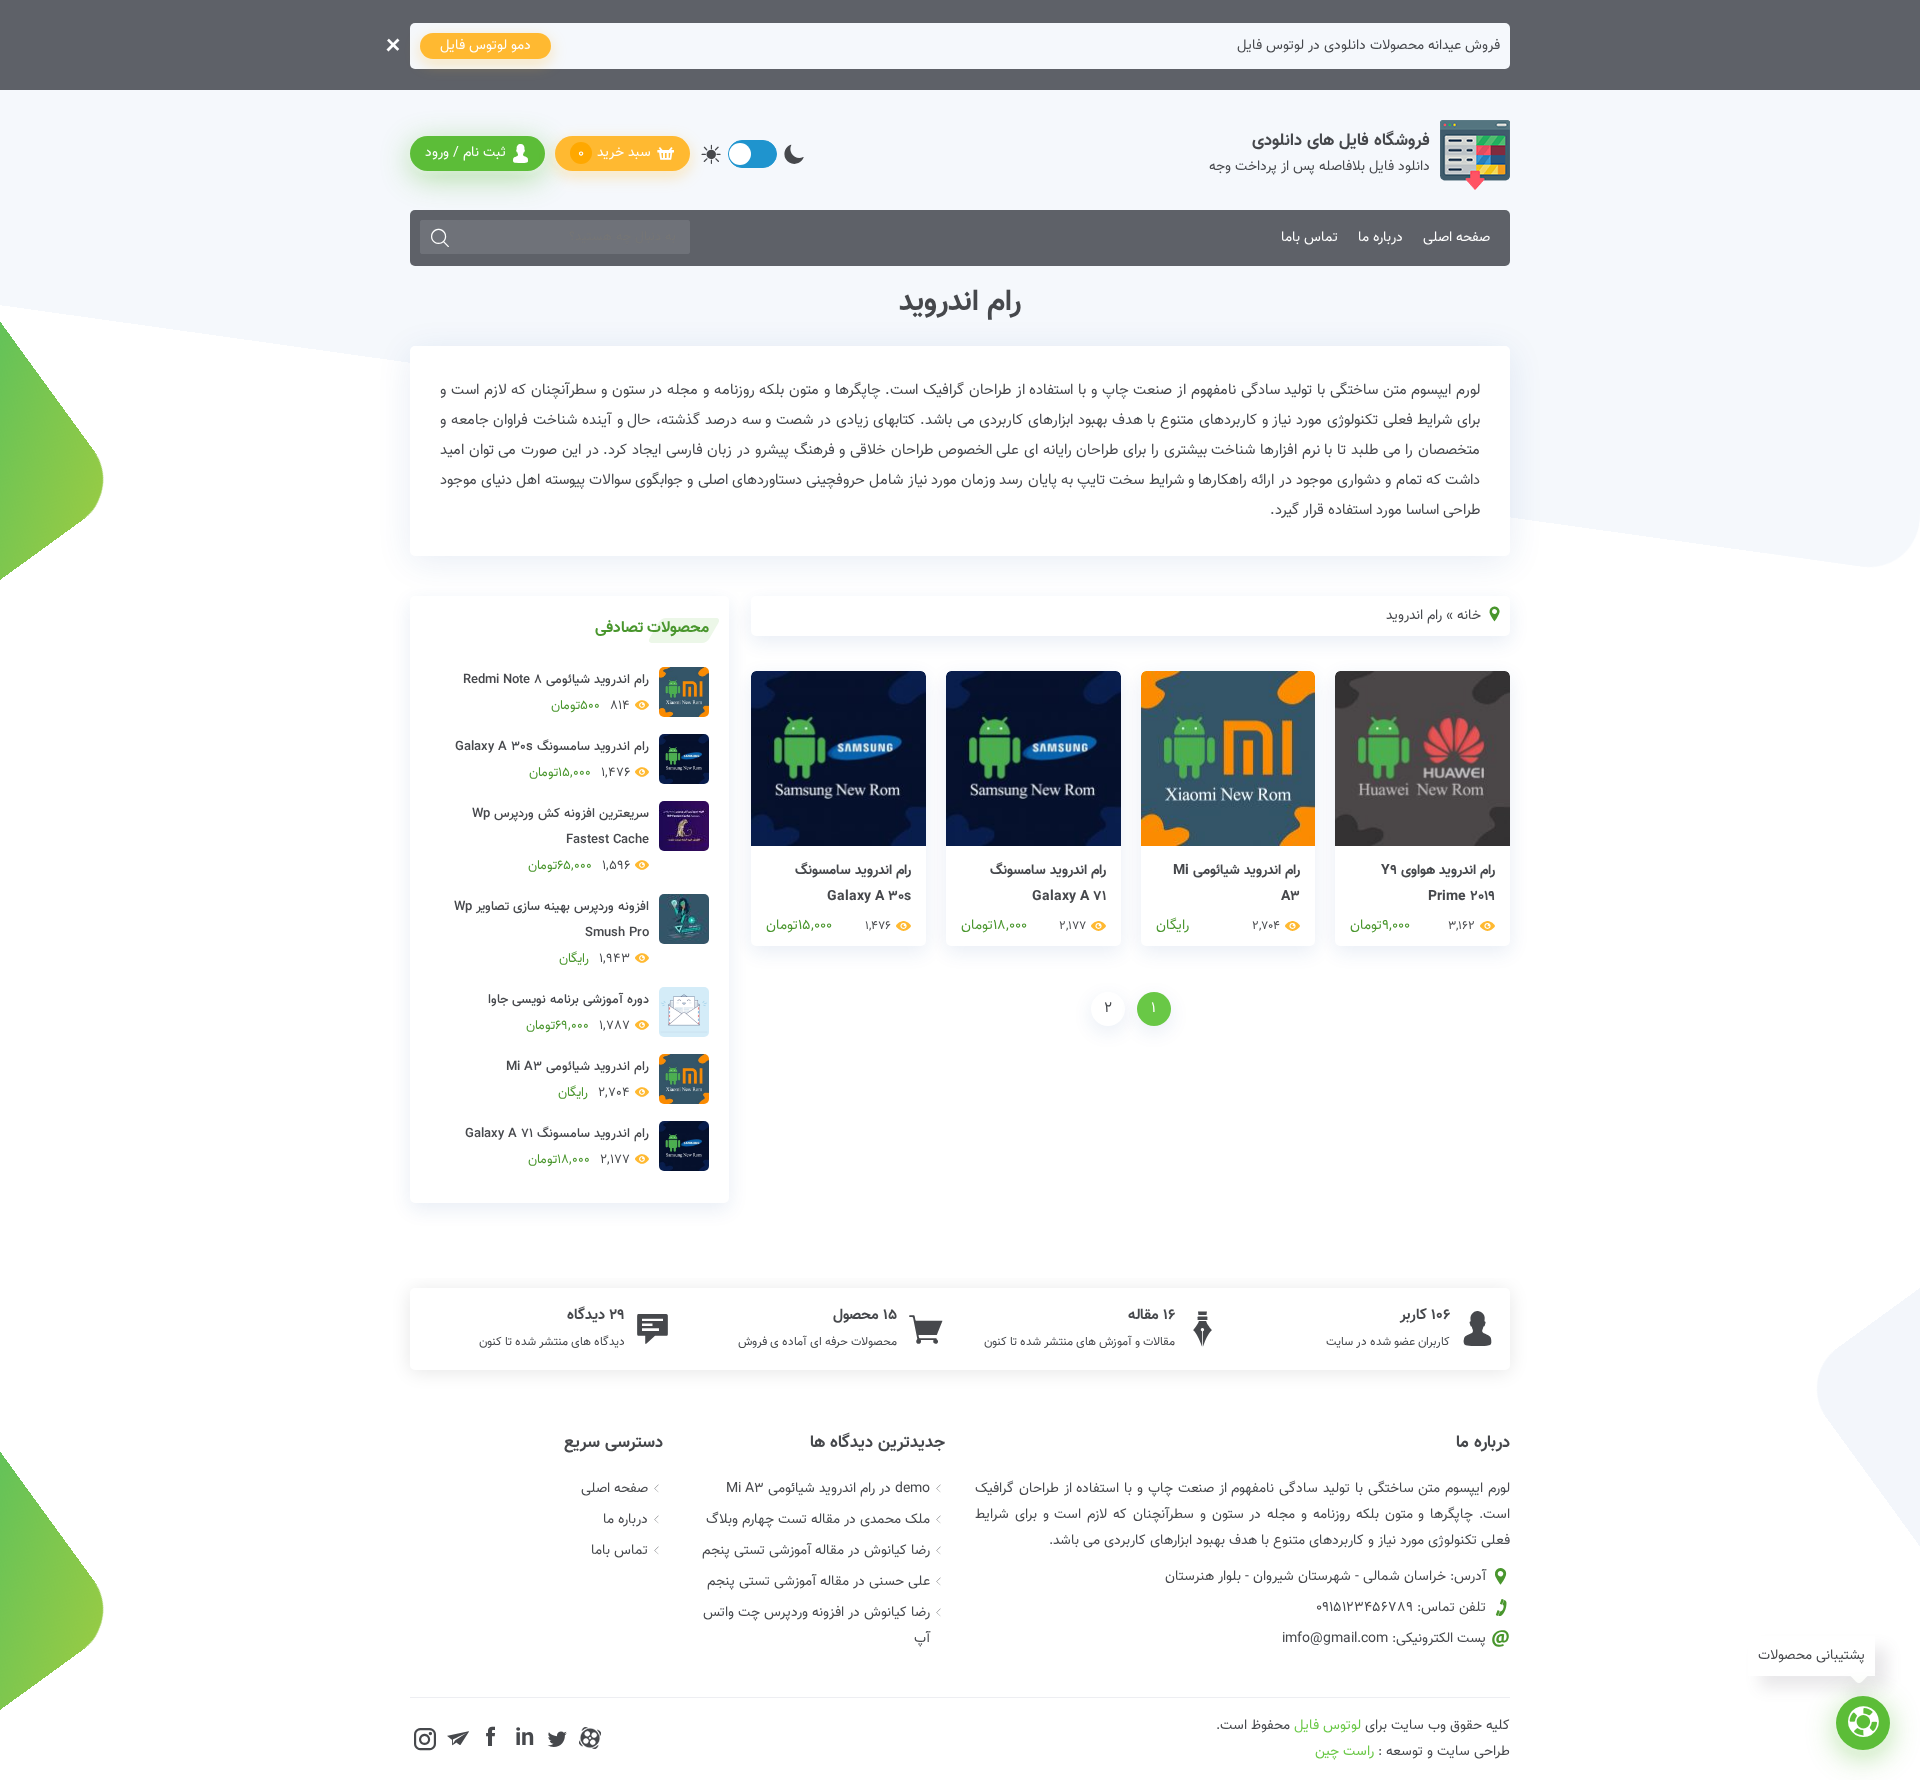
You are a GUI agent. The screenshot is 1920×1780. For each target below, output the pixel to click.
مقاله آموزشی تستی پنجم (773, 1551)
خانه (1469, 616)
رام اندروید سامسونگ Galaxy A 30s (853, 884)
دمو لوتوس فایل (485, 46)
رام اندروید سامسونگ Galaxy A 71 (1048, 884)
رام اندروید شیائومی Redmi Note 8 (556, 693)
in (524, 1738)
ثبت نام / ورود (465, 153)
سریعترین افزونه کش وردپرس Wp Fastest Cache (560, 840)
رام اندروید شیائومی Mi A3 (1236, 884)
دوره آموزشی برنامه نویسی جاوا (568, 1013)
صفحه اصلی (1456, 238)
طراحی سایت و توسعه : (1412, 1752)
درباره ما (1380, 238)
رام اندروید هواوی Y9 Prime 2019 (1438, 884)
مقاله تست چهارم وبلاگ (773, 1520)
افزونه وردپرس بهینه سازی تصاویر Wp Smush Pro (551, 933)
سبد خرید (614, 153)
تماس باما (1309, 238)
